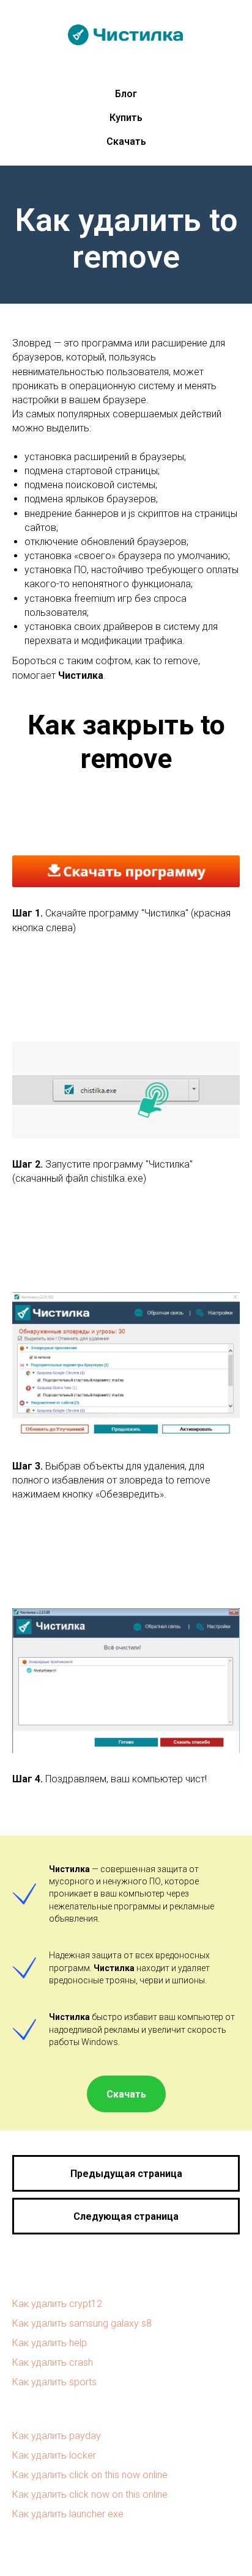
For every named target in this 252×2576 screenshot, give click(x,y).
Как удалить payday (57, 2436)
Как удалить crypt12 (57, 2304)
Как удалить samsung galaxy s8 (82, 2323)
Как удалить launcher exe (68, 2514)
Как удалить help (50, 2343)
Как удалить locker (54, 2455)
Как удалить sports (54, 2382)
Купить (126, 118)
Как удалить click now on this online (90, 2494)
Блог (126, 94)
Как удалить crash (53, 2362)
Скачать (126, 141)
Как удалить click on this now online (90, 2475)
